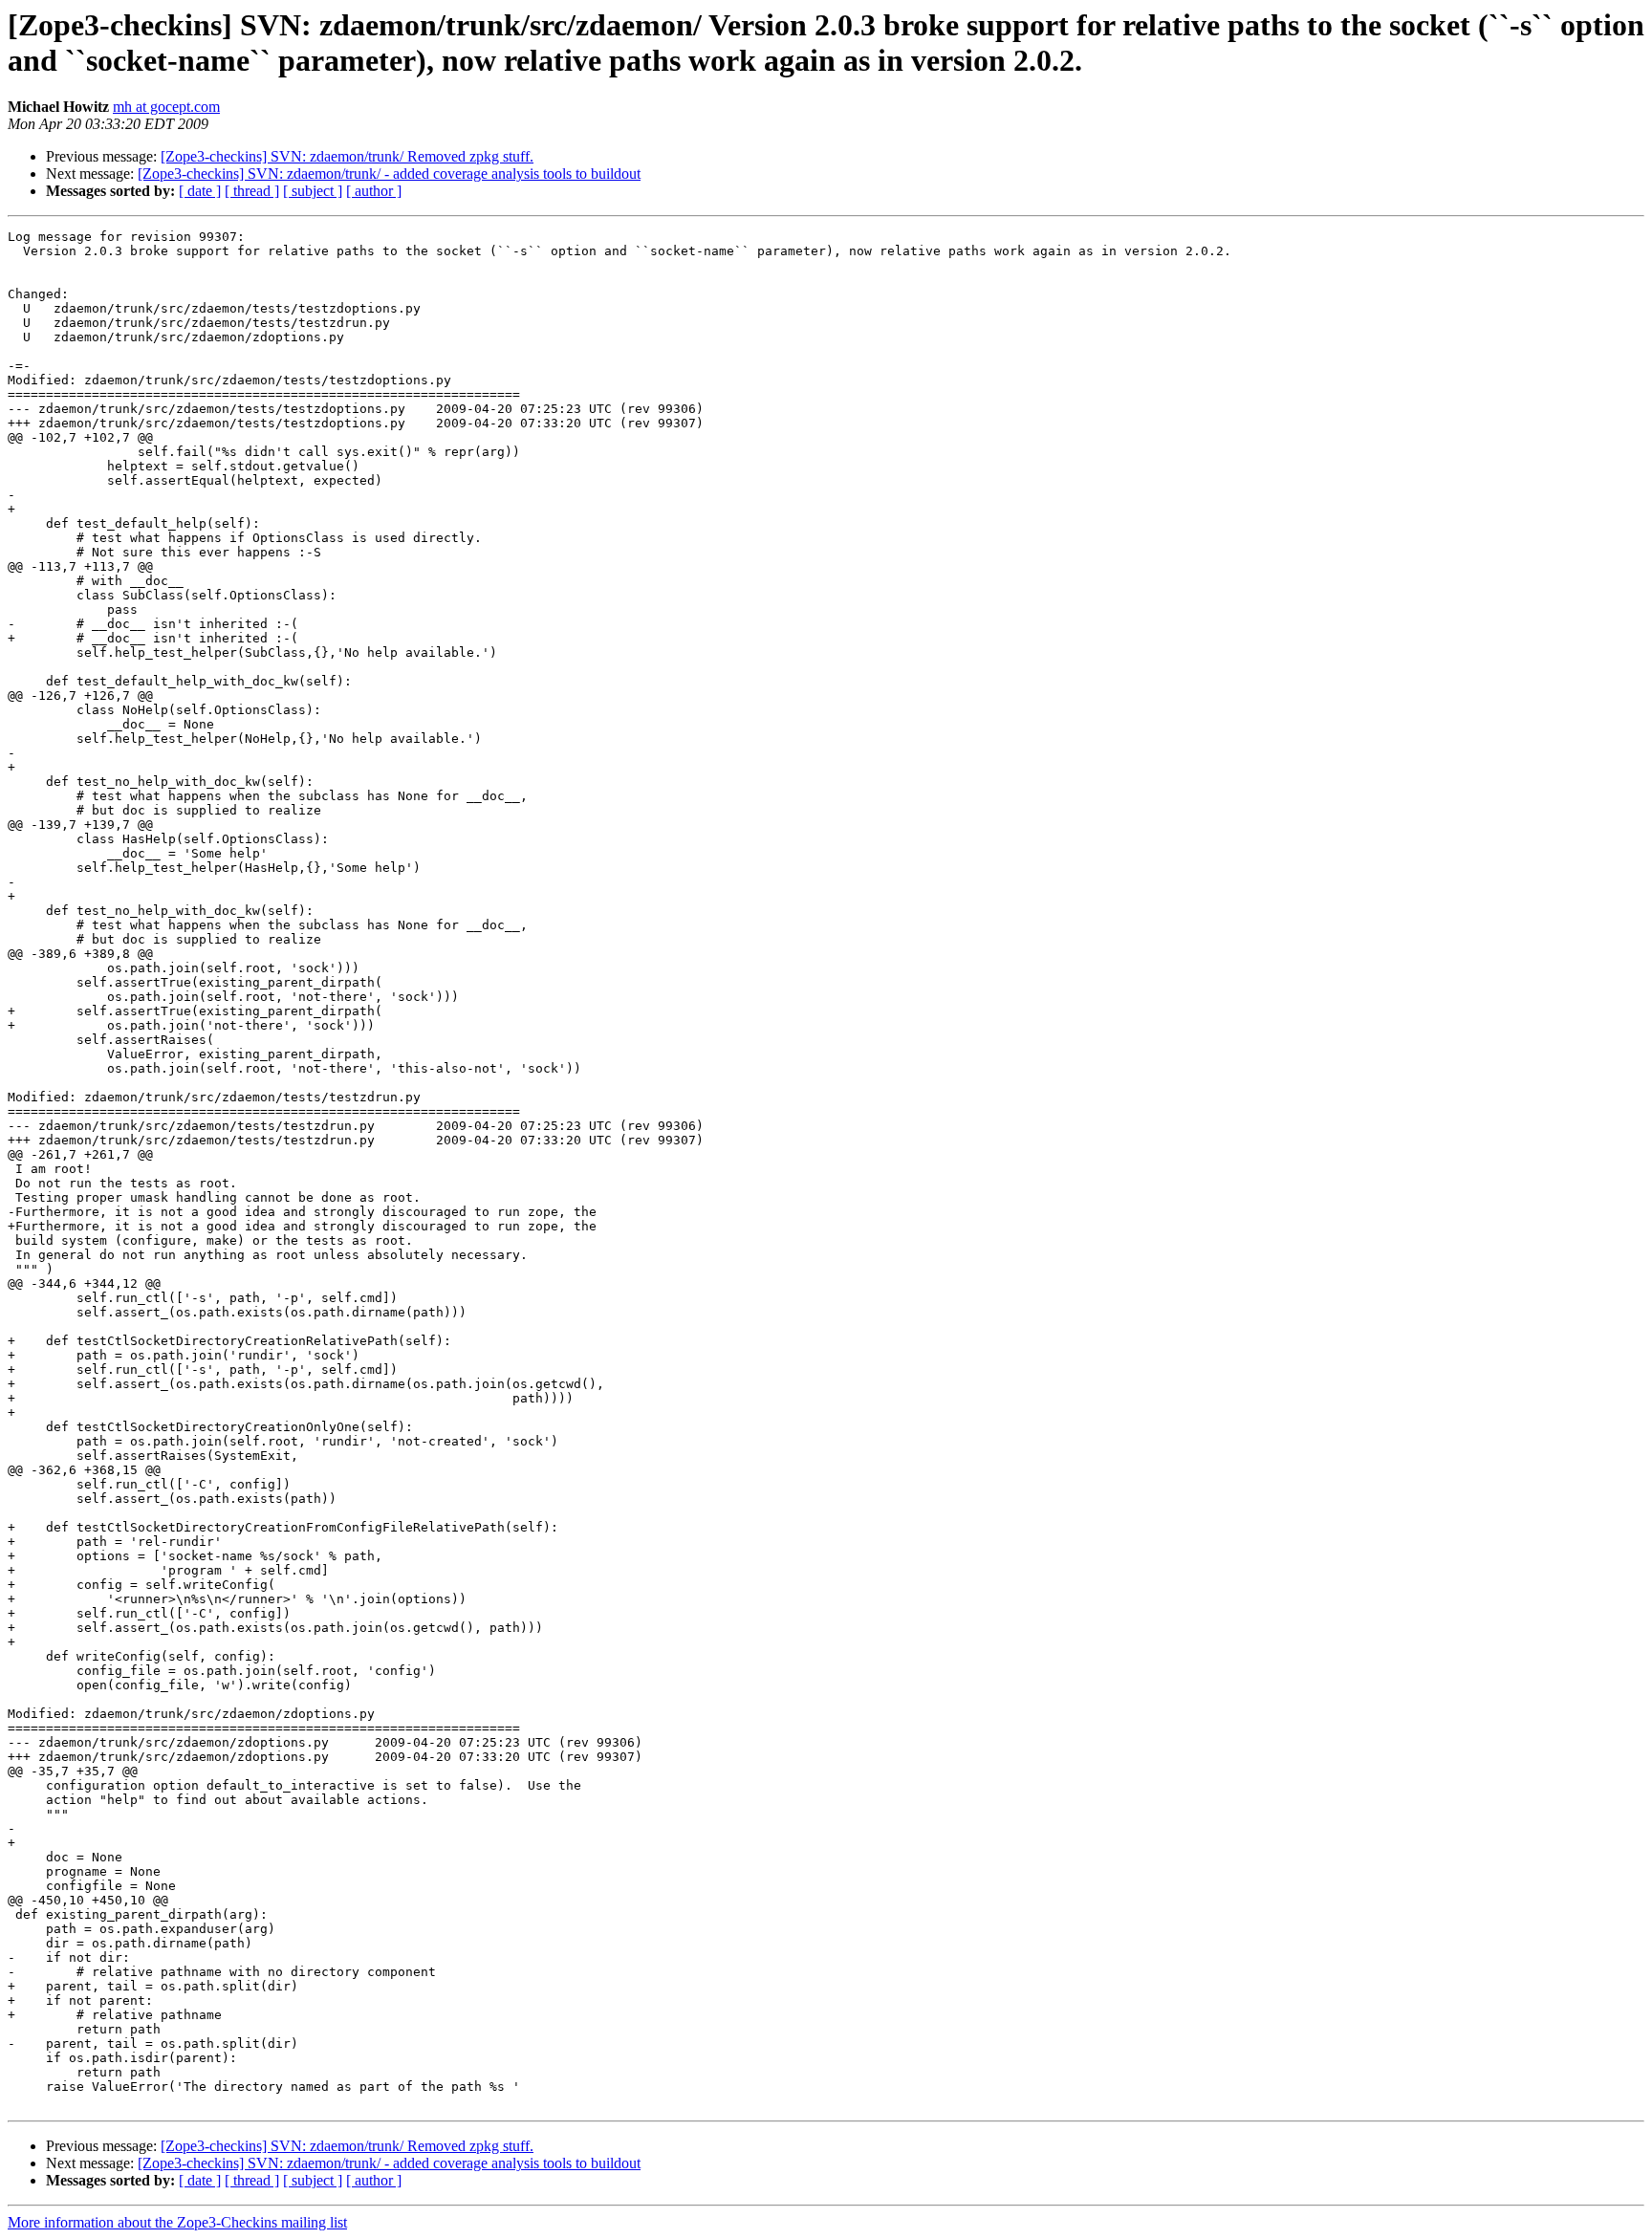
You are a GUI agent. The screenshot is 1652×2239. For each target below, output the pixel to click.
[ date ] (200, 191)
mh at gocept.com (166, 107)
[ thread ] (252, 191)
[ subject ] (313, 191)
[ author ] (374, 191)
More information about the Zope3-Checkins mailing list (177, 2222)
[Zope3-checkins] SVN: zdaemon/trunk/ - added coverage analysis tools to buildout (389, 174)
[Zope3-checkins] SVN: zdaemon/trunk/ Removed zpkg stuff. (347, 156)
